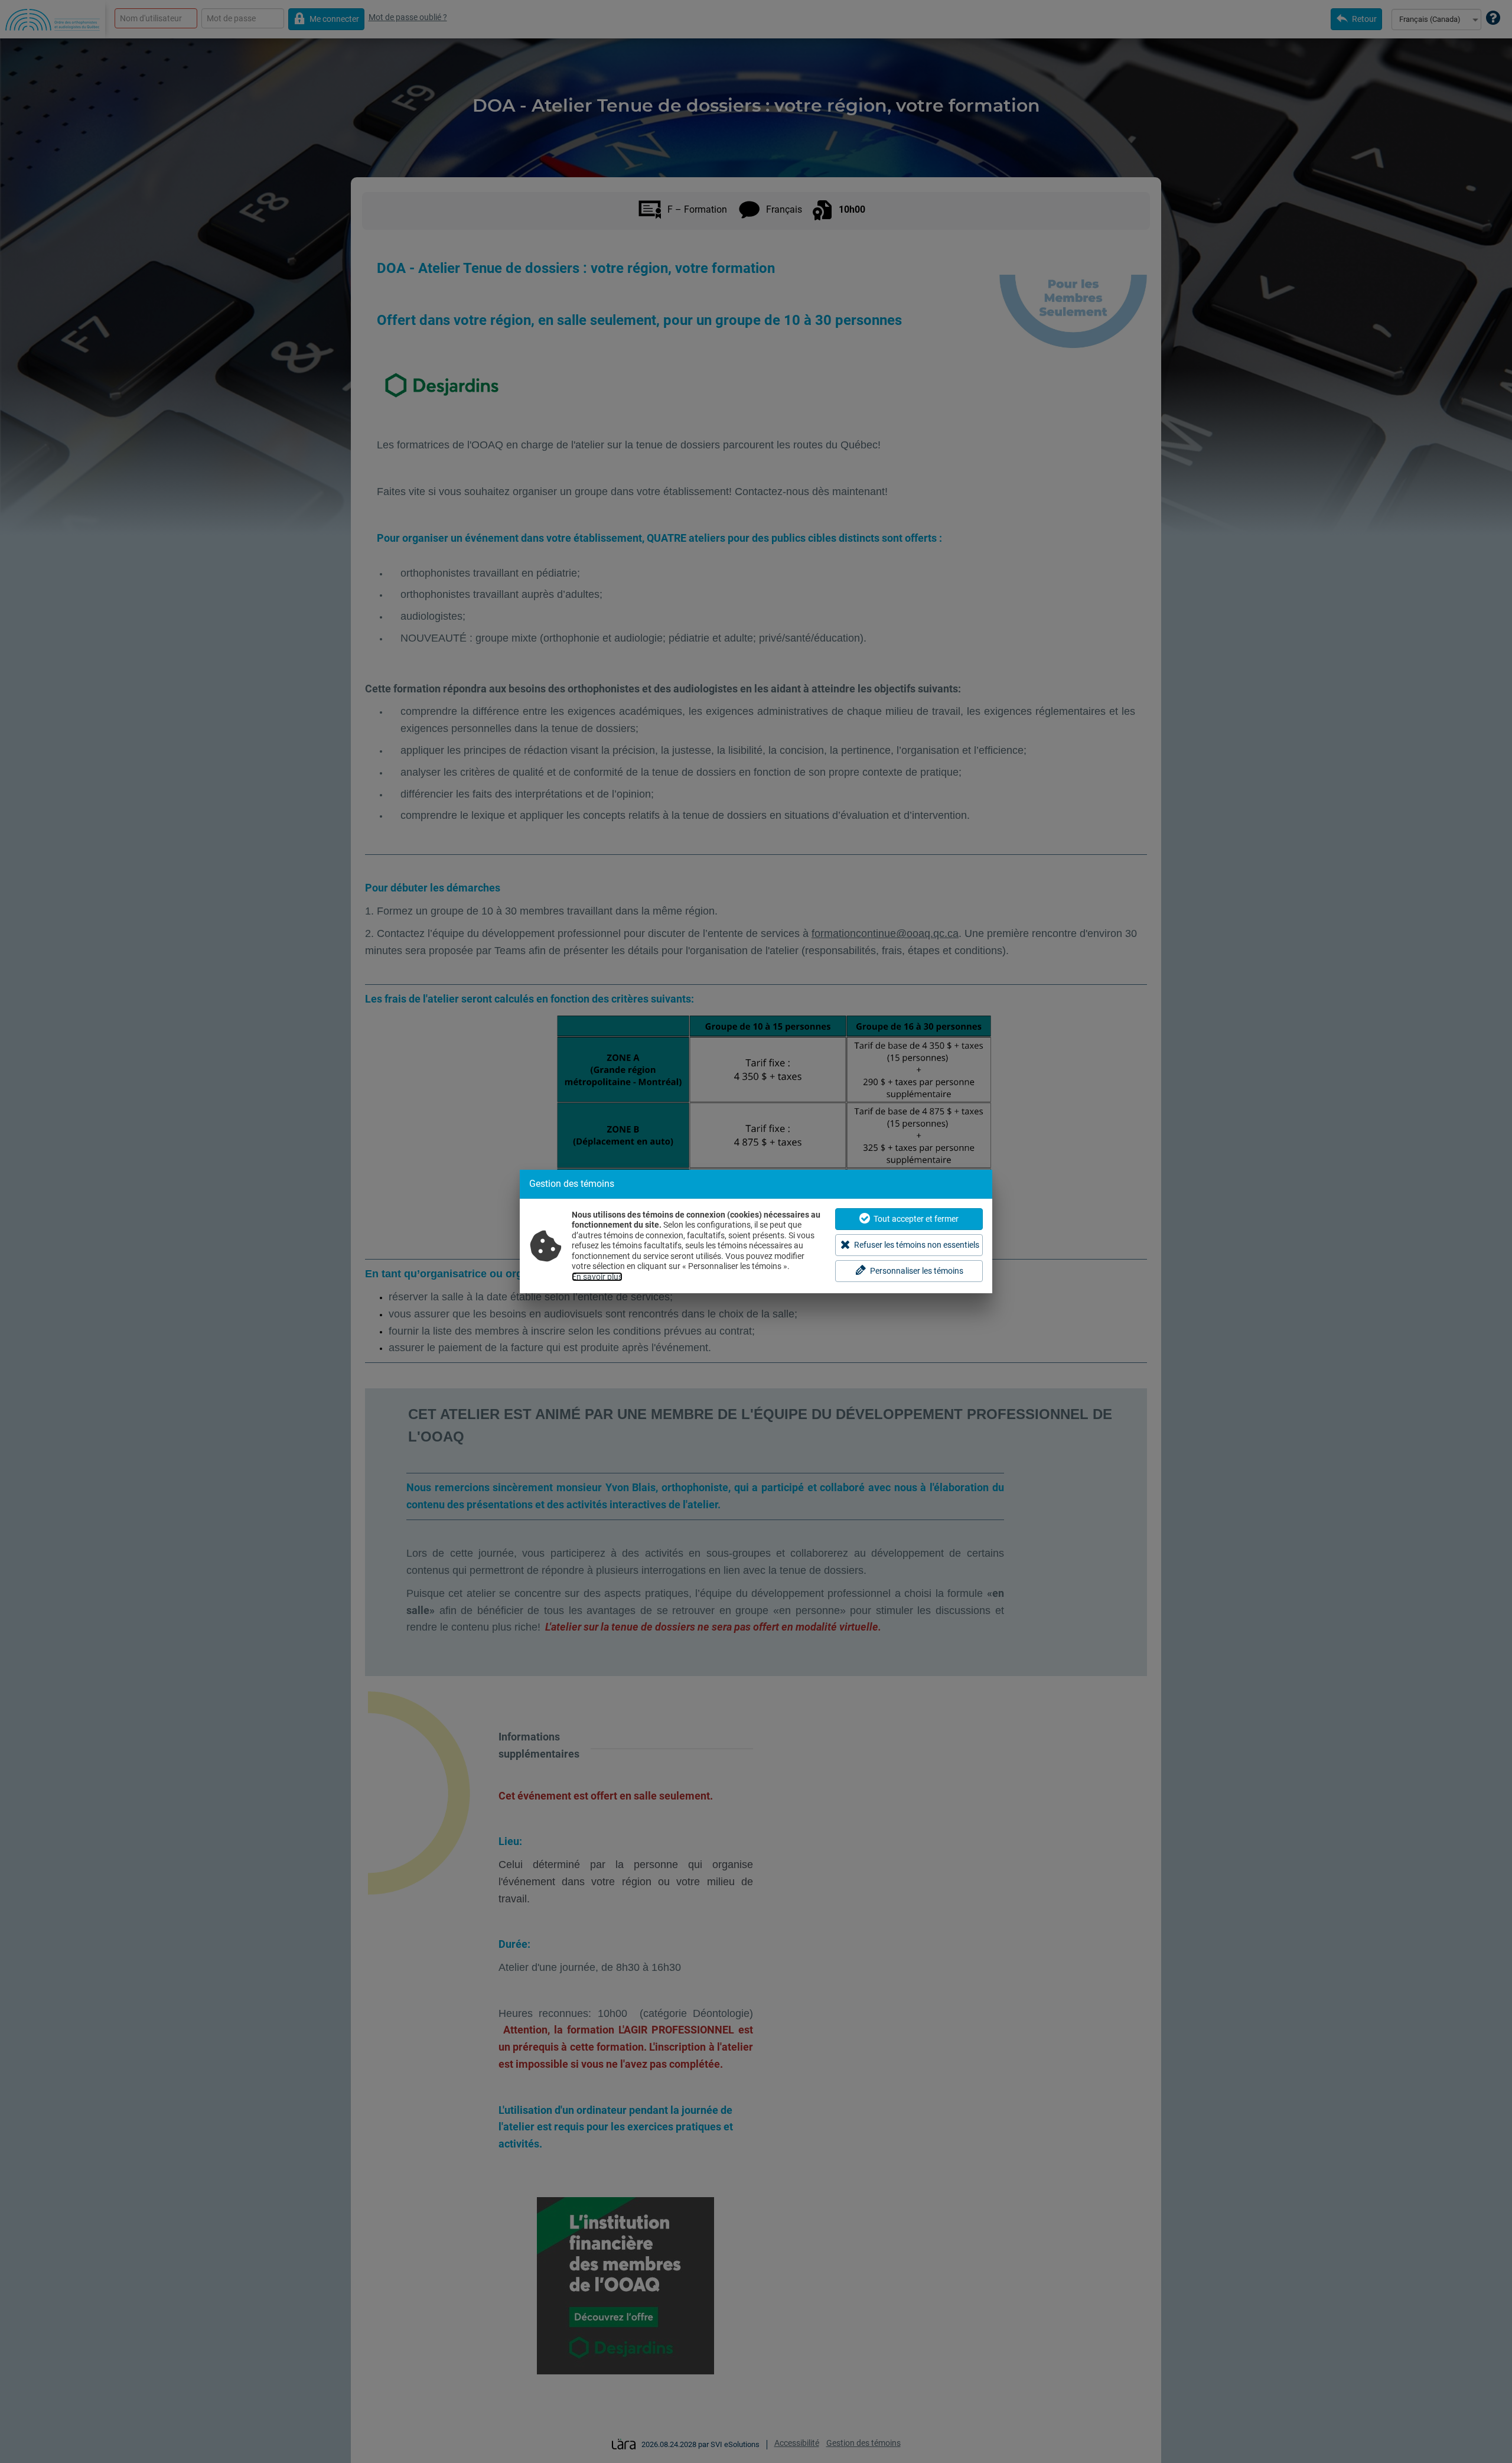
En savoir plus (597, 1277)
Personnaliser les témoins (917, 1271)
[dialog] (756, 1231)
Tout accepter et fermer (916, 1219)
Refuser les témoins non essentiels (917, 1245)
